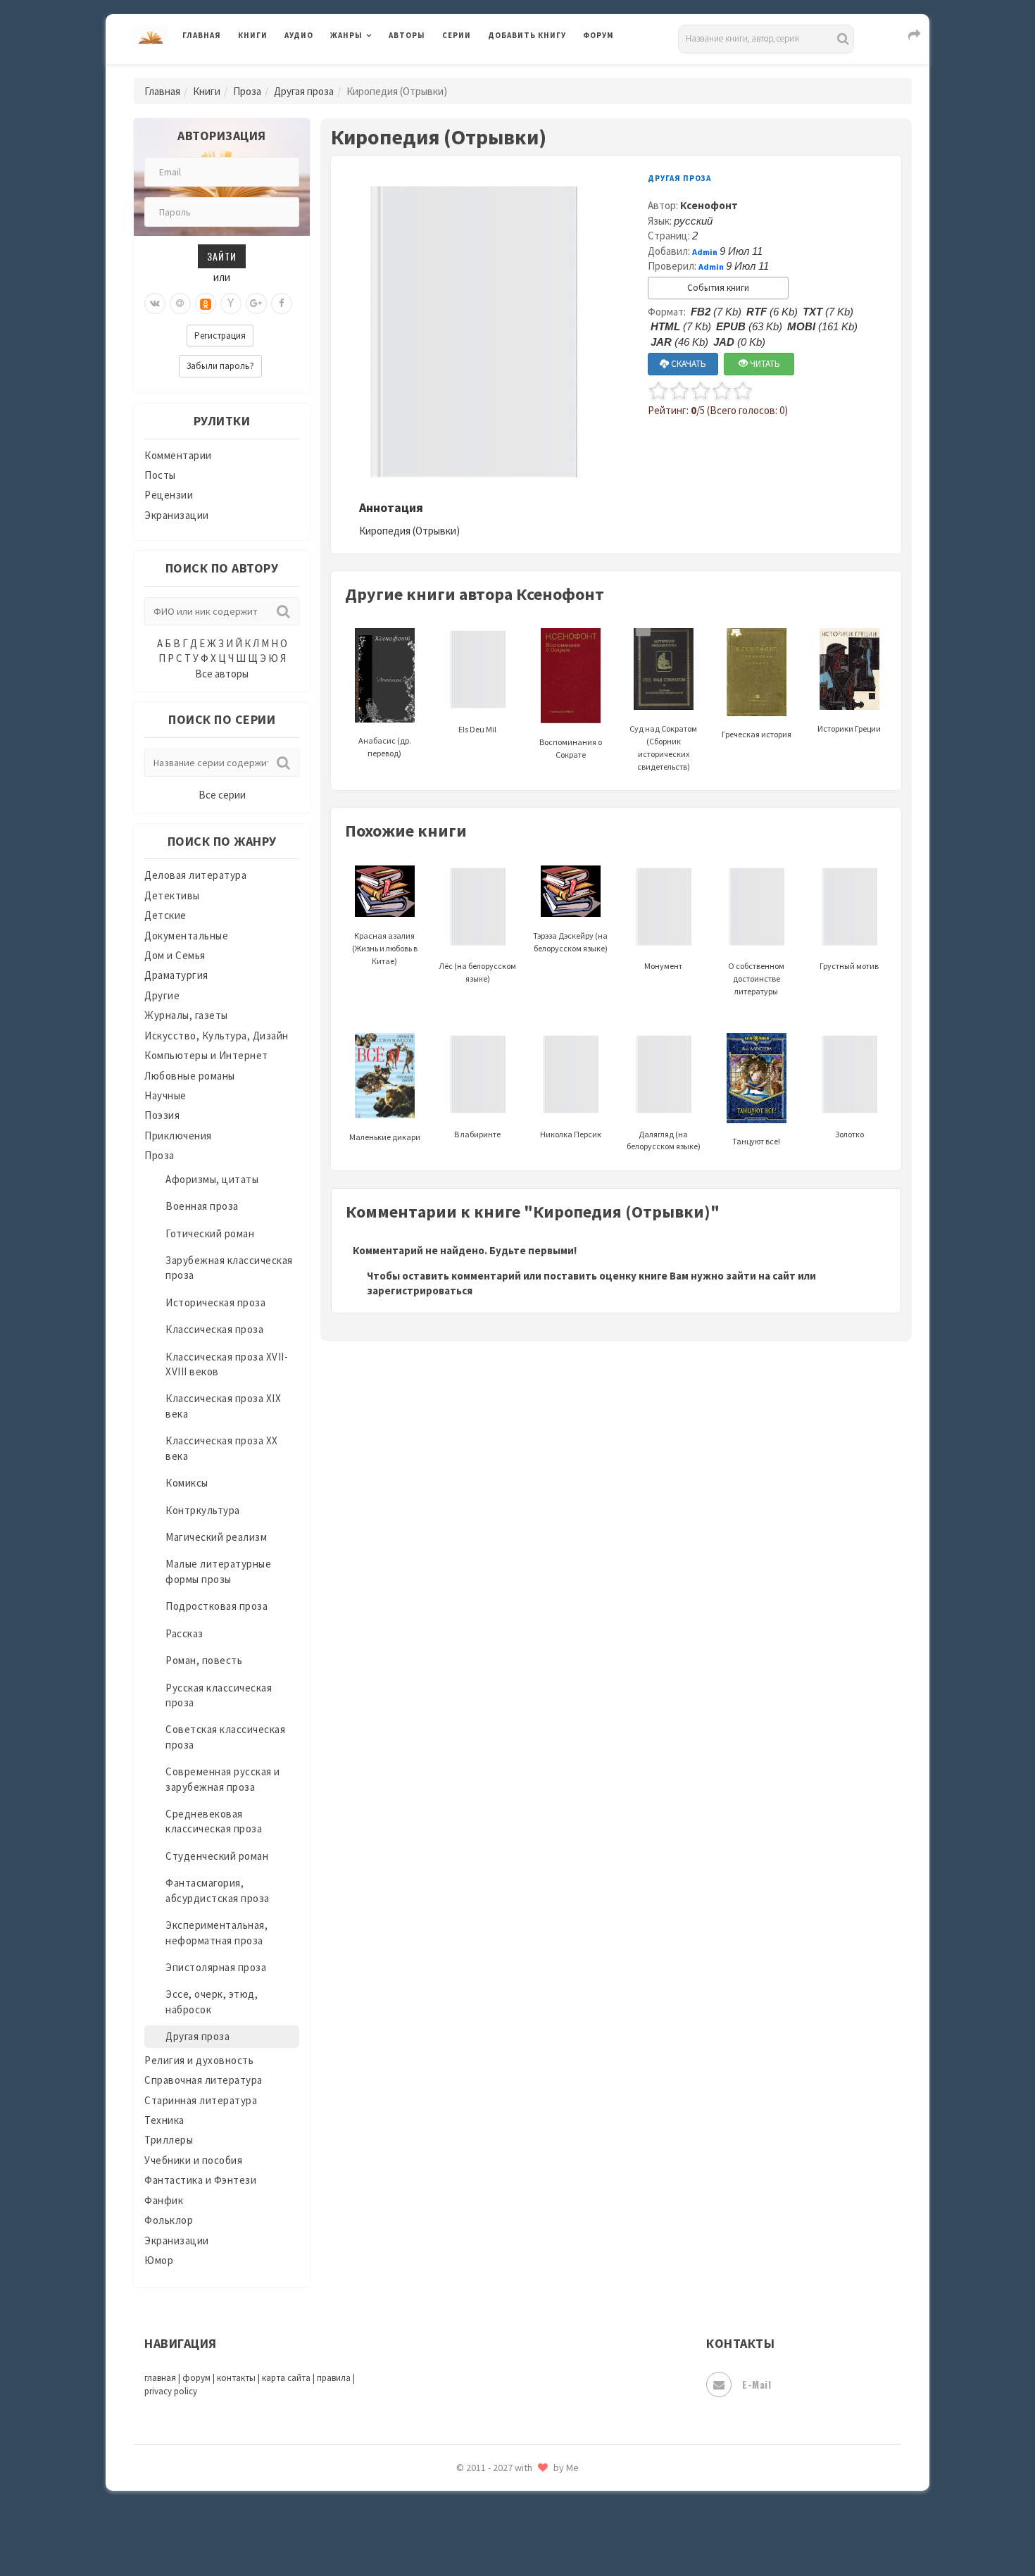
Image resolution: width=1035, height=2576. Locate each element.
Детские (165, 915)
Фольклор (169, 2220)
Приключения (178, 1136)
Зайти (222, 256)
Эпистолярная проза (216, 1967)
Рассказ (184, 1633)
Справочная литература (203, 2080)
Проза (247, 91)
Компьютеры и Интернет (206, 1055)
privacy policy (171, 2391)
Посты (160, 475)
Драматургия (176, 975)
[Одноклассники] (206, 304)
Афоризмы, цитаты (212, 1179)
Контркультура (203, 1510)
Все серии (222, 795)
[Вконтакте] (155, 304)
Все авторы (222, 674)
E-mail (757, 2384)
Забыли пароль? (220, 366)
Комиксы (187, 1483)
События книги (718, 288)
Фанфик (164, 2200)
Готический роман (210, 1233)
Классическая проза (214, 1329)
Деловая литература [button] (380, 72)
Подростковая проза (217, 1606)
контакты (236, 2378)
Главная (202, 35)
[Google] (256, 304)
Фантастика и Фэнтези (200, 2180)
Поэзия (162, 1115)
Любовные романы (190, 1076)
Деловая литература (538, 72)
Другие (162, 995)
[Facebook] (282, 304)
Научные (165, 1095)
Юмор (159, 2260)
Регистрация (220, 336)
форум (196, 2378)
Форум (598, 35)
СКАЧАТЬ (688, 364)
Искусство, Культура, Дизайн (217, 1036)
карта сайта (286, 2378)
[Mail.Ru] (180, 304)
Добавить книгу (527, 35)
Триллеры (169, 2140)
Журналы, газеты (186, 1015)
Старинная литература (201, 2100)
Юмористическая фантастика (563, 2528)
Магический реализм (216, 1537)
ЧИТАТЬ (764, 364)
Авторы (407, 35)
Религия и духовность (199, 2060)
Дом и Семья (175, 955)
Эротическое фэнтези (543, 2496)
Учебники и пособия (193, 2160)
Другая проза (304, 91)
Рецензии (169, 495)
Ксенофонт (709, 205)
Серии (457, 35)
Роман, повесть (204, 1660)
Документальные (186, 936)
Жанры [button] (346, 35)
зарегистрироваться (420, 1290)
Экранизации (177, 515)
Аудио (299, 35)
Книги (253, 35)
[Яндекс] (231, 304)
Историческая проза (215, 1302)
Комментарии (178, 455)
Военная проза (202, 1206)
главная (160, 2378)
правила (334, 2378)
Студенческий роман (217, 1856)
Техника (164, 2120)
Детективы (172, 895)
